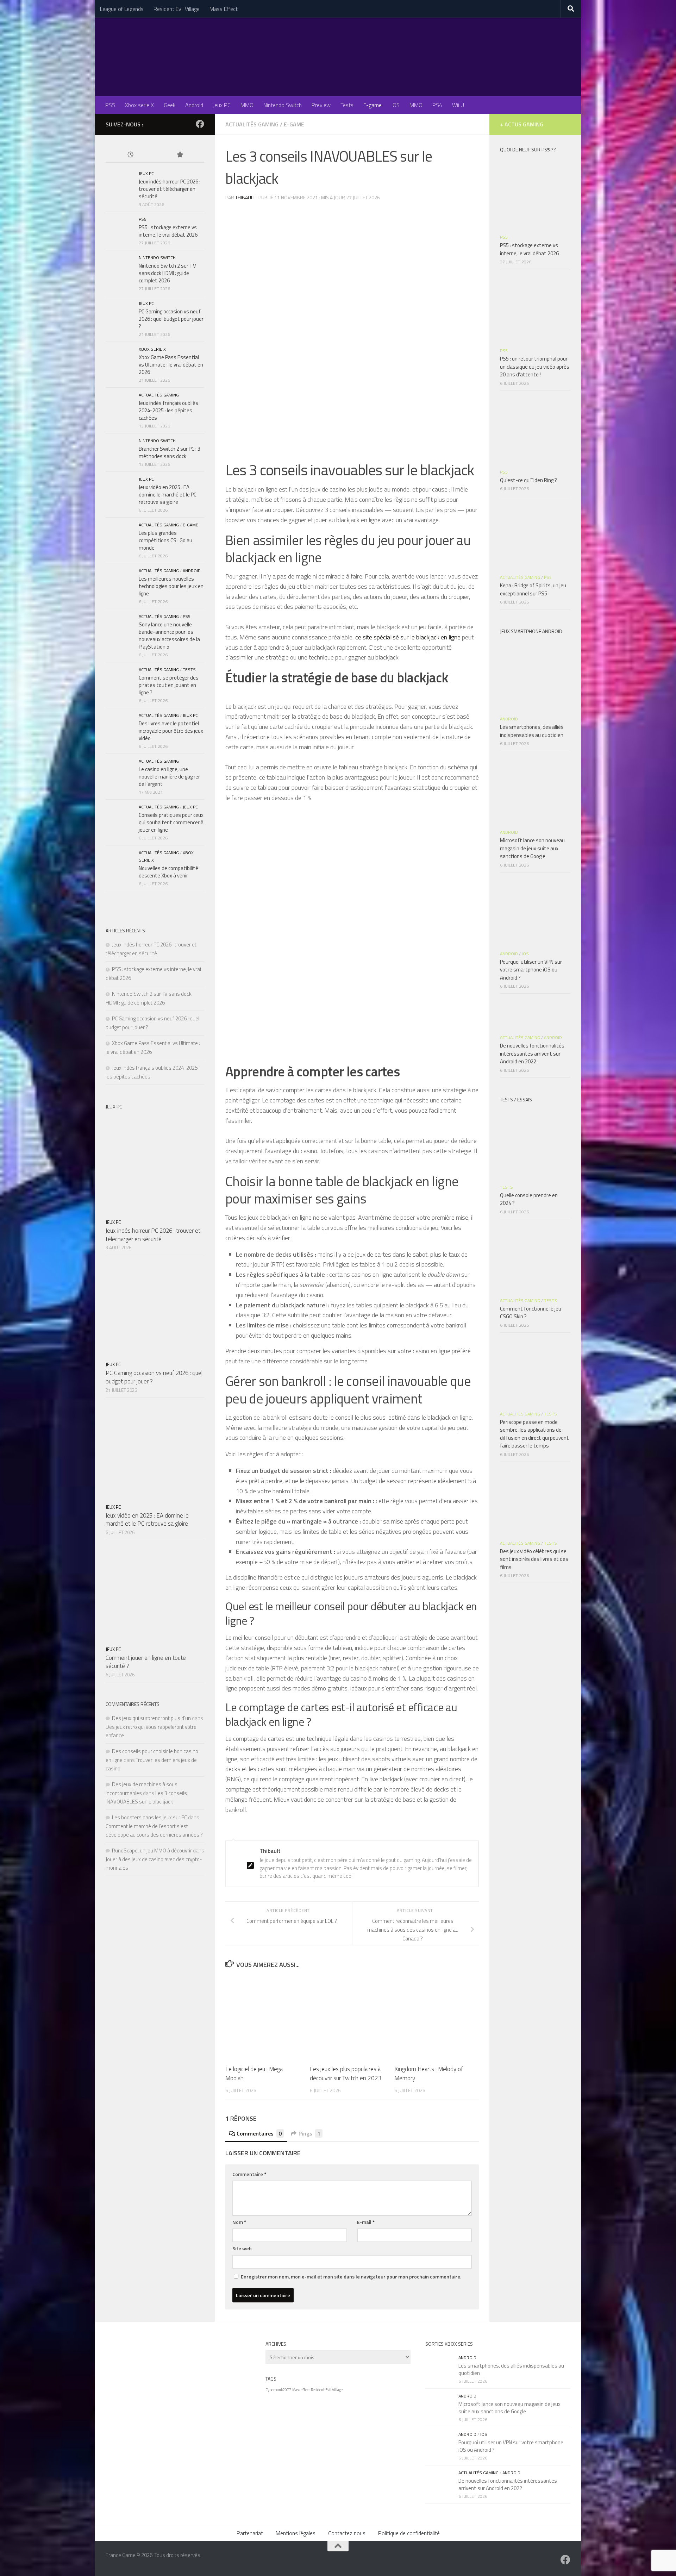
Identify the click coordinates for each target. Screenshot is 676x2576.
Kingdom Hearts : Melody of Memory (429, 2074)
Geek (170, 105)
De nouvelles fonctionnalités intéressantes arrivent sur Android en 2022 (532, 1053)
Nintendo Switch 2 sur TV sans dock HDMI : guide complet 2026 (167, 273)
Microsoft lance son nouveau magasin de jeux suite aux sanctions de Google (532, 848)
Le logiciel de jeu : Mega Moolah (254, 2074)
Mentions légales (296, 2533)
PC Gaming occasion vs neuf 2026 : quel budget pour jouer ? (171, 319)
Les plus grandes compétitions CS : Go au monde (165, 540)
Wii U (458, 105)
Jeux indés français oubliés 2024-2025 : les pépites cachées (168, 410)
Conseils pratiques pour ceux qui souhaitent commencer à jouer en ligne (171, 822)
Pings (309, 2133)
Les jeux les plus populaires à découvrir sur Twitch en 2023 (346, 2074)
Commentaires (259, 2133)
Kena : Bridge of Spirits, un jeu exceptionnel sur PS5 (533, 589)
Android (194, 105)
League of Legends (122, 9)
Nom (239, 2222)
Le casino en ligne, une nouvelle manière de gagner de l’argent (169, 777)
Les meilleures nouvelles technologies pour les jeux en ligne (171, 586)
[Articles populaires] (180, 155)
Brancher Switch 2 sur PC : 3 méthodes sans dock (170, 452)
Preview (321, 105)
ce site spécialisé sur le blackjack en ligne (408, 637)
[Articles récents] (130, 155)
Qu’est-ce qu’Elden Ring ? (528, 480)
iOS (396, 105)
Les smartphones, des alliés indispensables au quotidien (532, 731)
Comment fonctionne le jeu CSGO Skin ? (531, 1313)
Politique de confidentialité (409, 2533)
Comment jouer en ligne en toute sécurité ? (146, 1662)
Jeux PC (222, 105)
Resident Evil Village (177, 9)
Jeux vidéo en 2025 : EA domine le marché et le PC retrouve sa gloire (168, 495)
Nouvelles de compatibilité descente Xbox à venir (168, 872)
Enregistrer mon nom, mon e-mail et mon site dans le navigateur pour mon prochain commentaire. (351, 2277)
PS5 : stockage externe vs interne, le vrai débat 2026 (168, 231)
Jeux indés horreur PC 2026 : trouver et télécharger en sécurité (170, 189)
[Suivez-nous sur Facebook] (200, 124)
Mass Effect (224, 9)
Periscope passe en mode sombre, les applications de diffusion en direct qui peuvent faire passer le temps (534, 1434)
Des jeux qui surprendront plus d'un (151, 1718)
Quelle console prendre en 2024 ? (529, 1199)
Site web (242, 2248)
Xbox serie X (139, 105)
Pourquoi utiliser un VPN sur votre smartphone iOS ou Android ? (531, 970)
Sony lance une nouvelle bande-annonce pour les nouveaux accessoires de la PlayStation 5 (169, 636)
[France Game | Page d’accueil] (338, 57)
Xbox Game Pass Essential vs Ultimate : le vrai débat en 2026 (171, 365)
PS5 (110, 105)
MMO (247, 105)
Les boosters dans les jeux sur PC (149, 1817)
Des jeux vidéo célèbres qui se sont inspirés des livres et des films (534, 1559)
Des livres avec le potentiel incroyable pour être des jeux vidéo (171, 731)
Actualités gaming (252, 124)
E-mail (366, 2222)
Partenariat (250, 2533)
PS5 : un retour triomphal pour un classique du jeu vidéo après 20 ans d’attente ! (535, 367)
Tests (347, 105)
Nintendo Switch (283, 105)
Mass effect (301, 2390)
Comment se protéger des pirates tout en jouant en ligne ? (169, 685)
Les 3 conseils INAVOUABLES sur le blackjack (146, 1797)
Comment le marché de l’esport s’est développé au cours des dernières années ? (154, 1830)
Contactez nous (347, 2533)
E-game (373, 105)
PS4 (437, 105)
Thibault (245, 197)
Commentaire (249, 2174)
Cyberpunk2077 (278, 2390)
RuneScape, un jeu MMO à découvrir (152, 1850)
